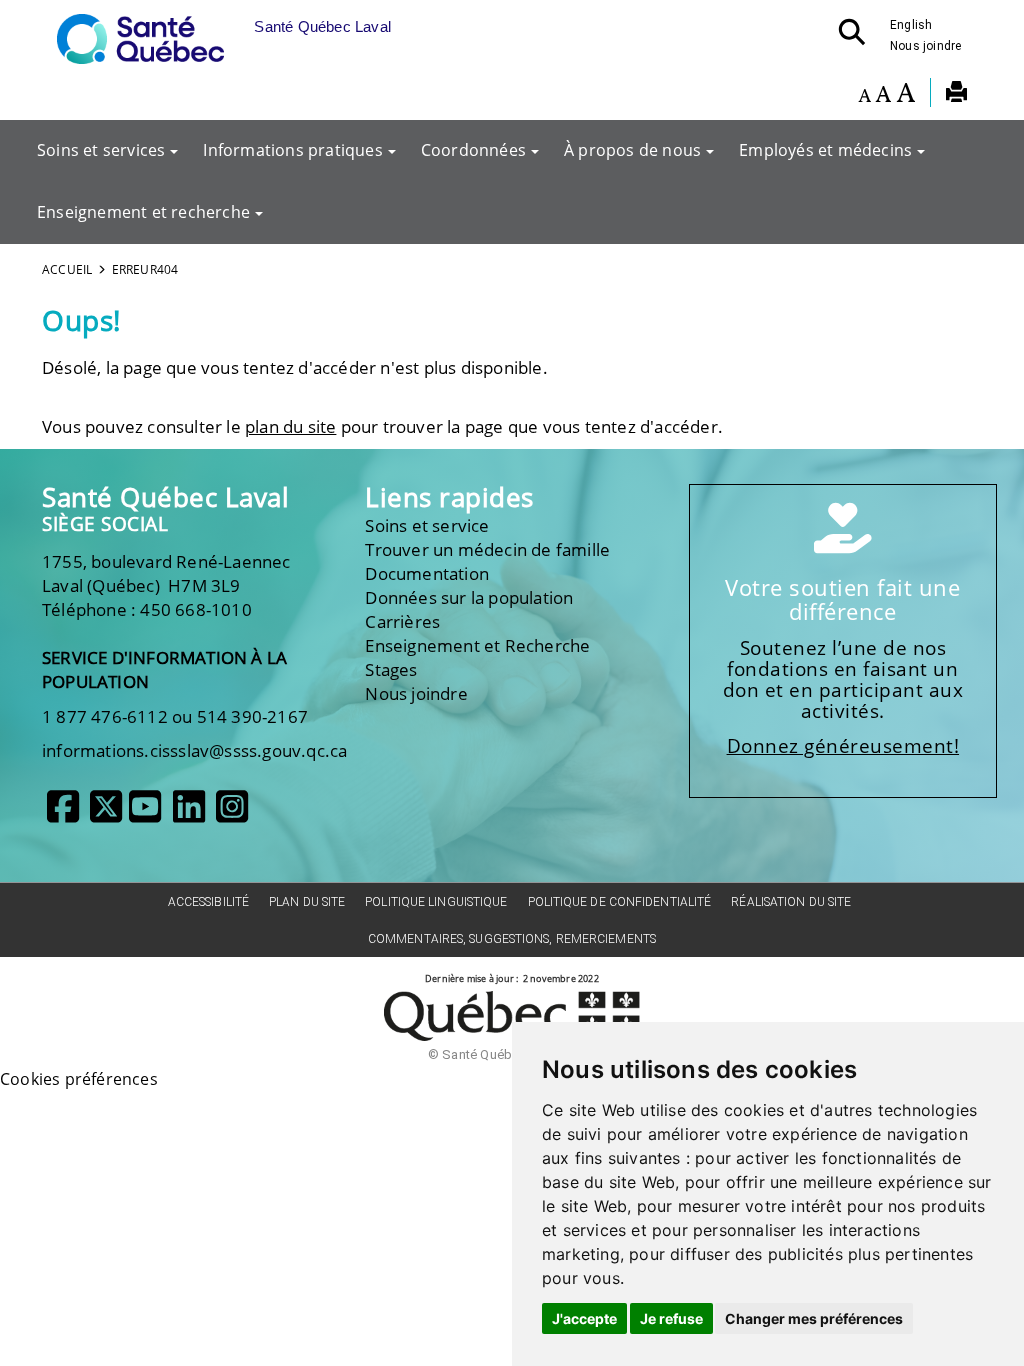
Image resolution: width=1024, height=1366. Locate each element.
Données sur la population (469, 597)
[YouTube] (145, 814)
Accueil (67, 269)
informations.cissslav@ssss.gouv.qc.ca (194, 750)
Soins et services (101, 150)
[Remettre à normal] (883, 95)
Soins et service (427, 525)
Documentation (427, 573)
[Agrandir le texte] (905, 95)
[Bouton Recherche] (858, 38)
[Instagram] (232, 814)
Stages (391, 669)
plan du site (290, 426)
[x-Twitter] (106, 814)
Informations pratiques (292, 150)
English (911, 25)
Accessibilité (208, 902)
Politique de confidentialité (620, 902)
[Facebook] (63, 814)
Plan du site (307, 902)
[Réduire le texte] (864, 95)
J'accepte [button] (584, 1318)
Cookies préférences (79, 1079)
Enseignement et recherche (143, 212)
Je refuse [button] (671, 1318)
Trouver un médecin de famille (487, 549)
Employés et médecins (825, 150)
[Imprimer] (956, 95)
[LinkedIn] (189, 814)
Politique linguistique (436, 902)
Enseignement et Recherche (477, 645)
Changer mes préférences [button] (814, 1318)
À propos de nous (632, 150)
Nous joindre (925, 46)
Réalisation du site (791, 902)
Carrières (402, 621)
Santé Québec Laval (165, 497)
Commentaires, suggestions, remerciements (512, 939)
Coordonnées (473, 150)
